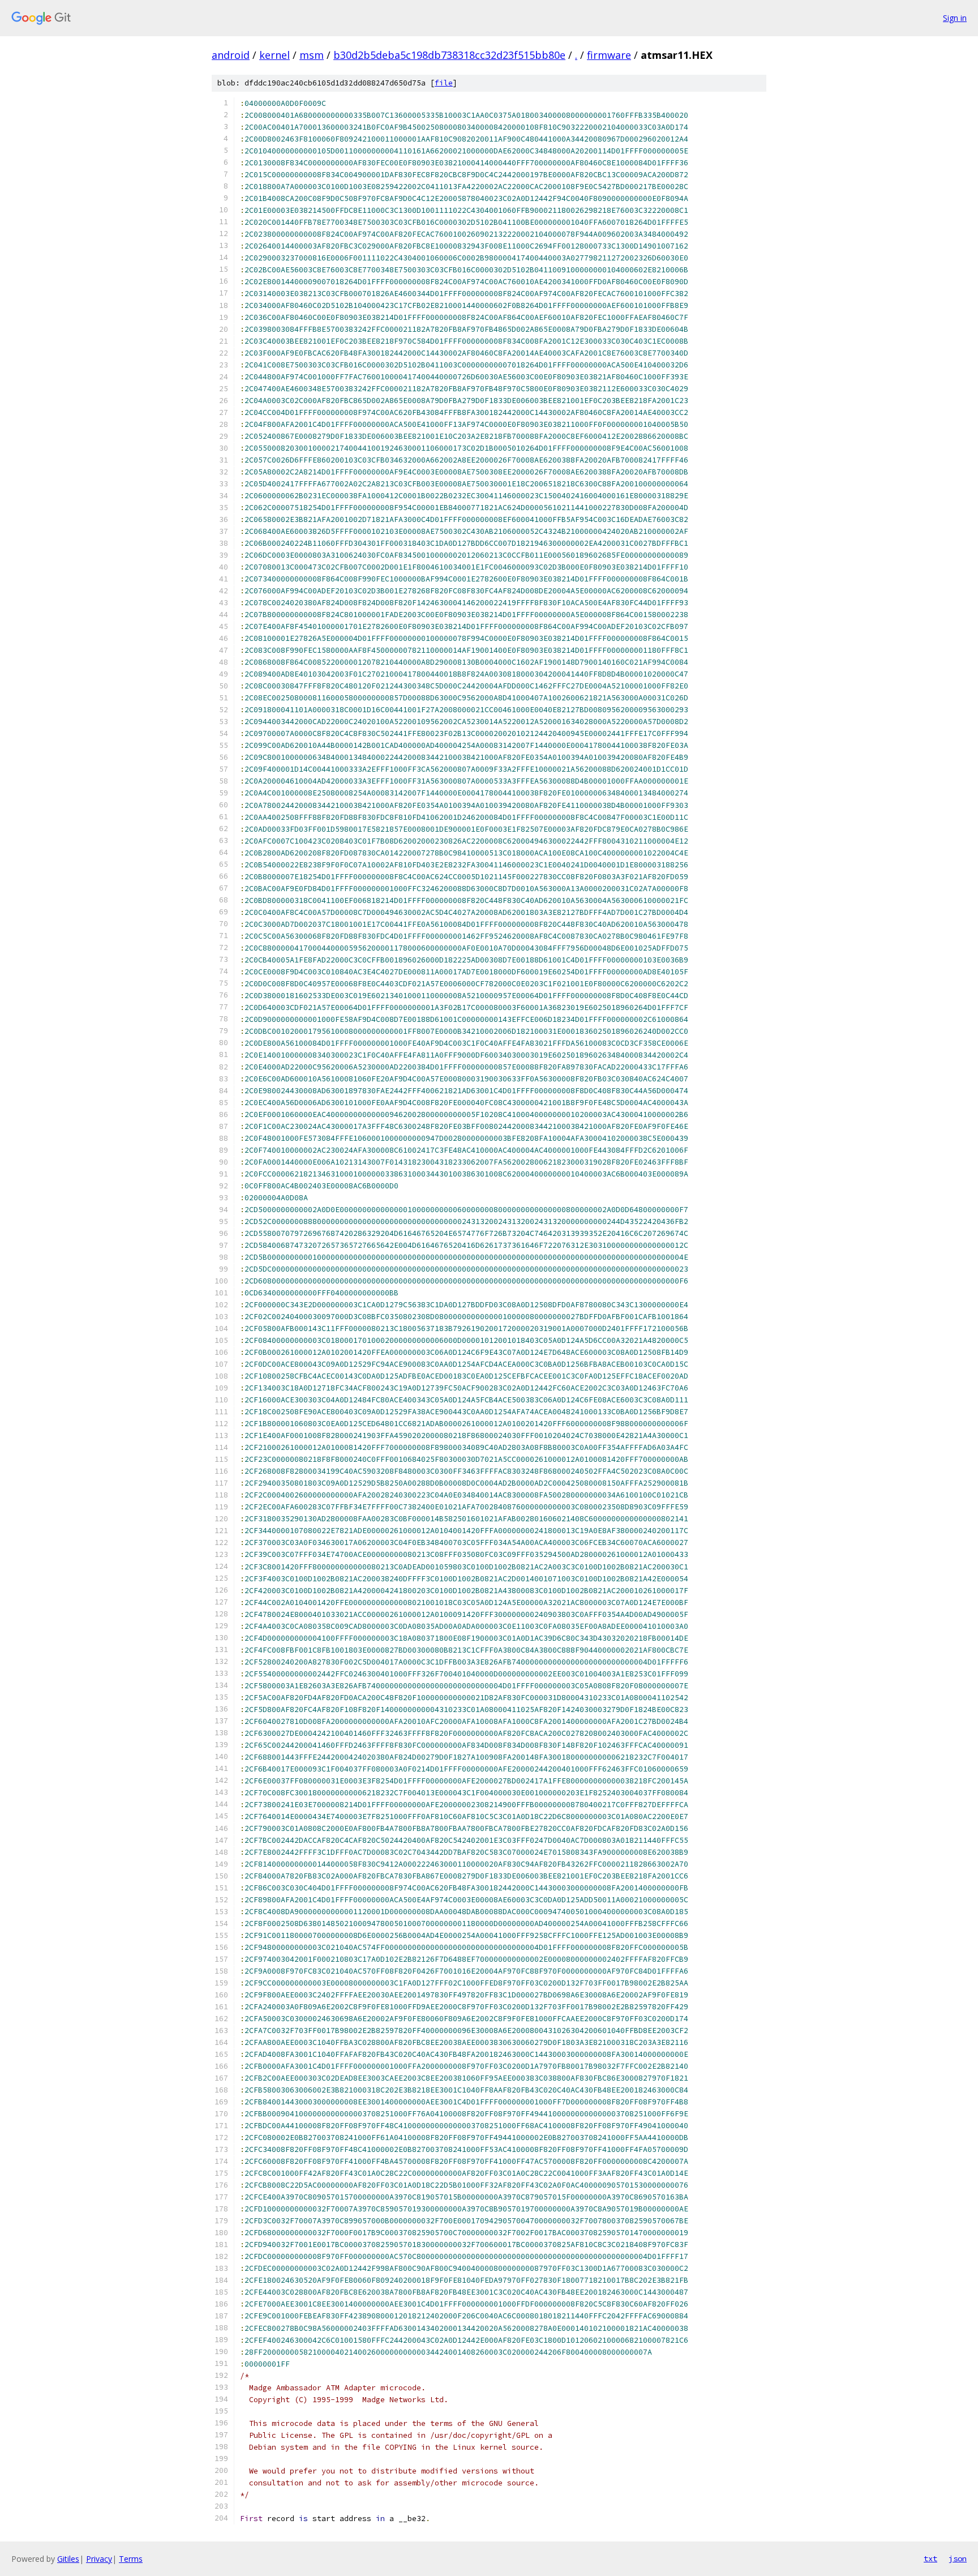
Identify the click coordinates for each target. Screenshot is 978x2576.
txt (930, 2558)
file (444, 83)
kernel (274, 55)
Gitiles (68, 2559)
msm (312, 55)
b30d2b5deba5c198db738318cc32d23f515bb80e (449, 55)
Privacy (99, 2559)
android (231, 55)
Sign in (955, 18)
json (958, 2558)
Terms (131, 2559)
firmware (609, 55)
